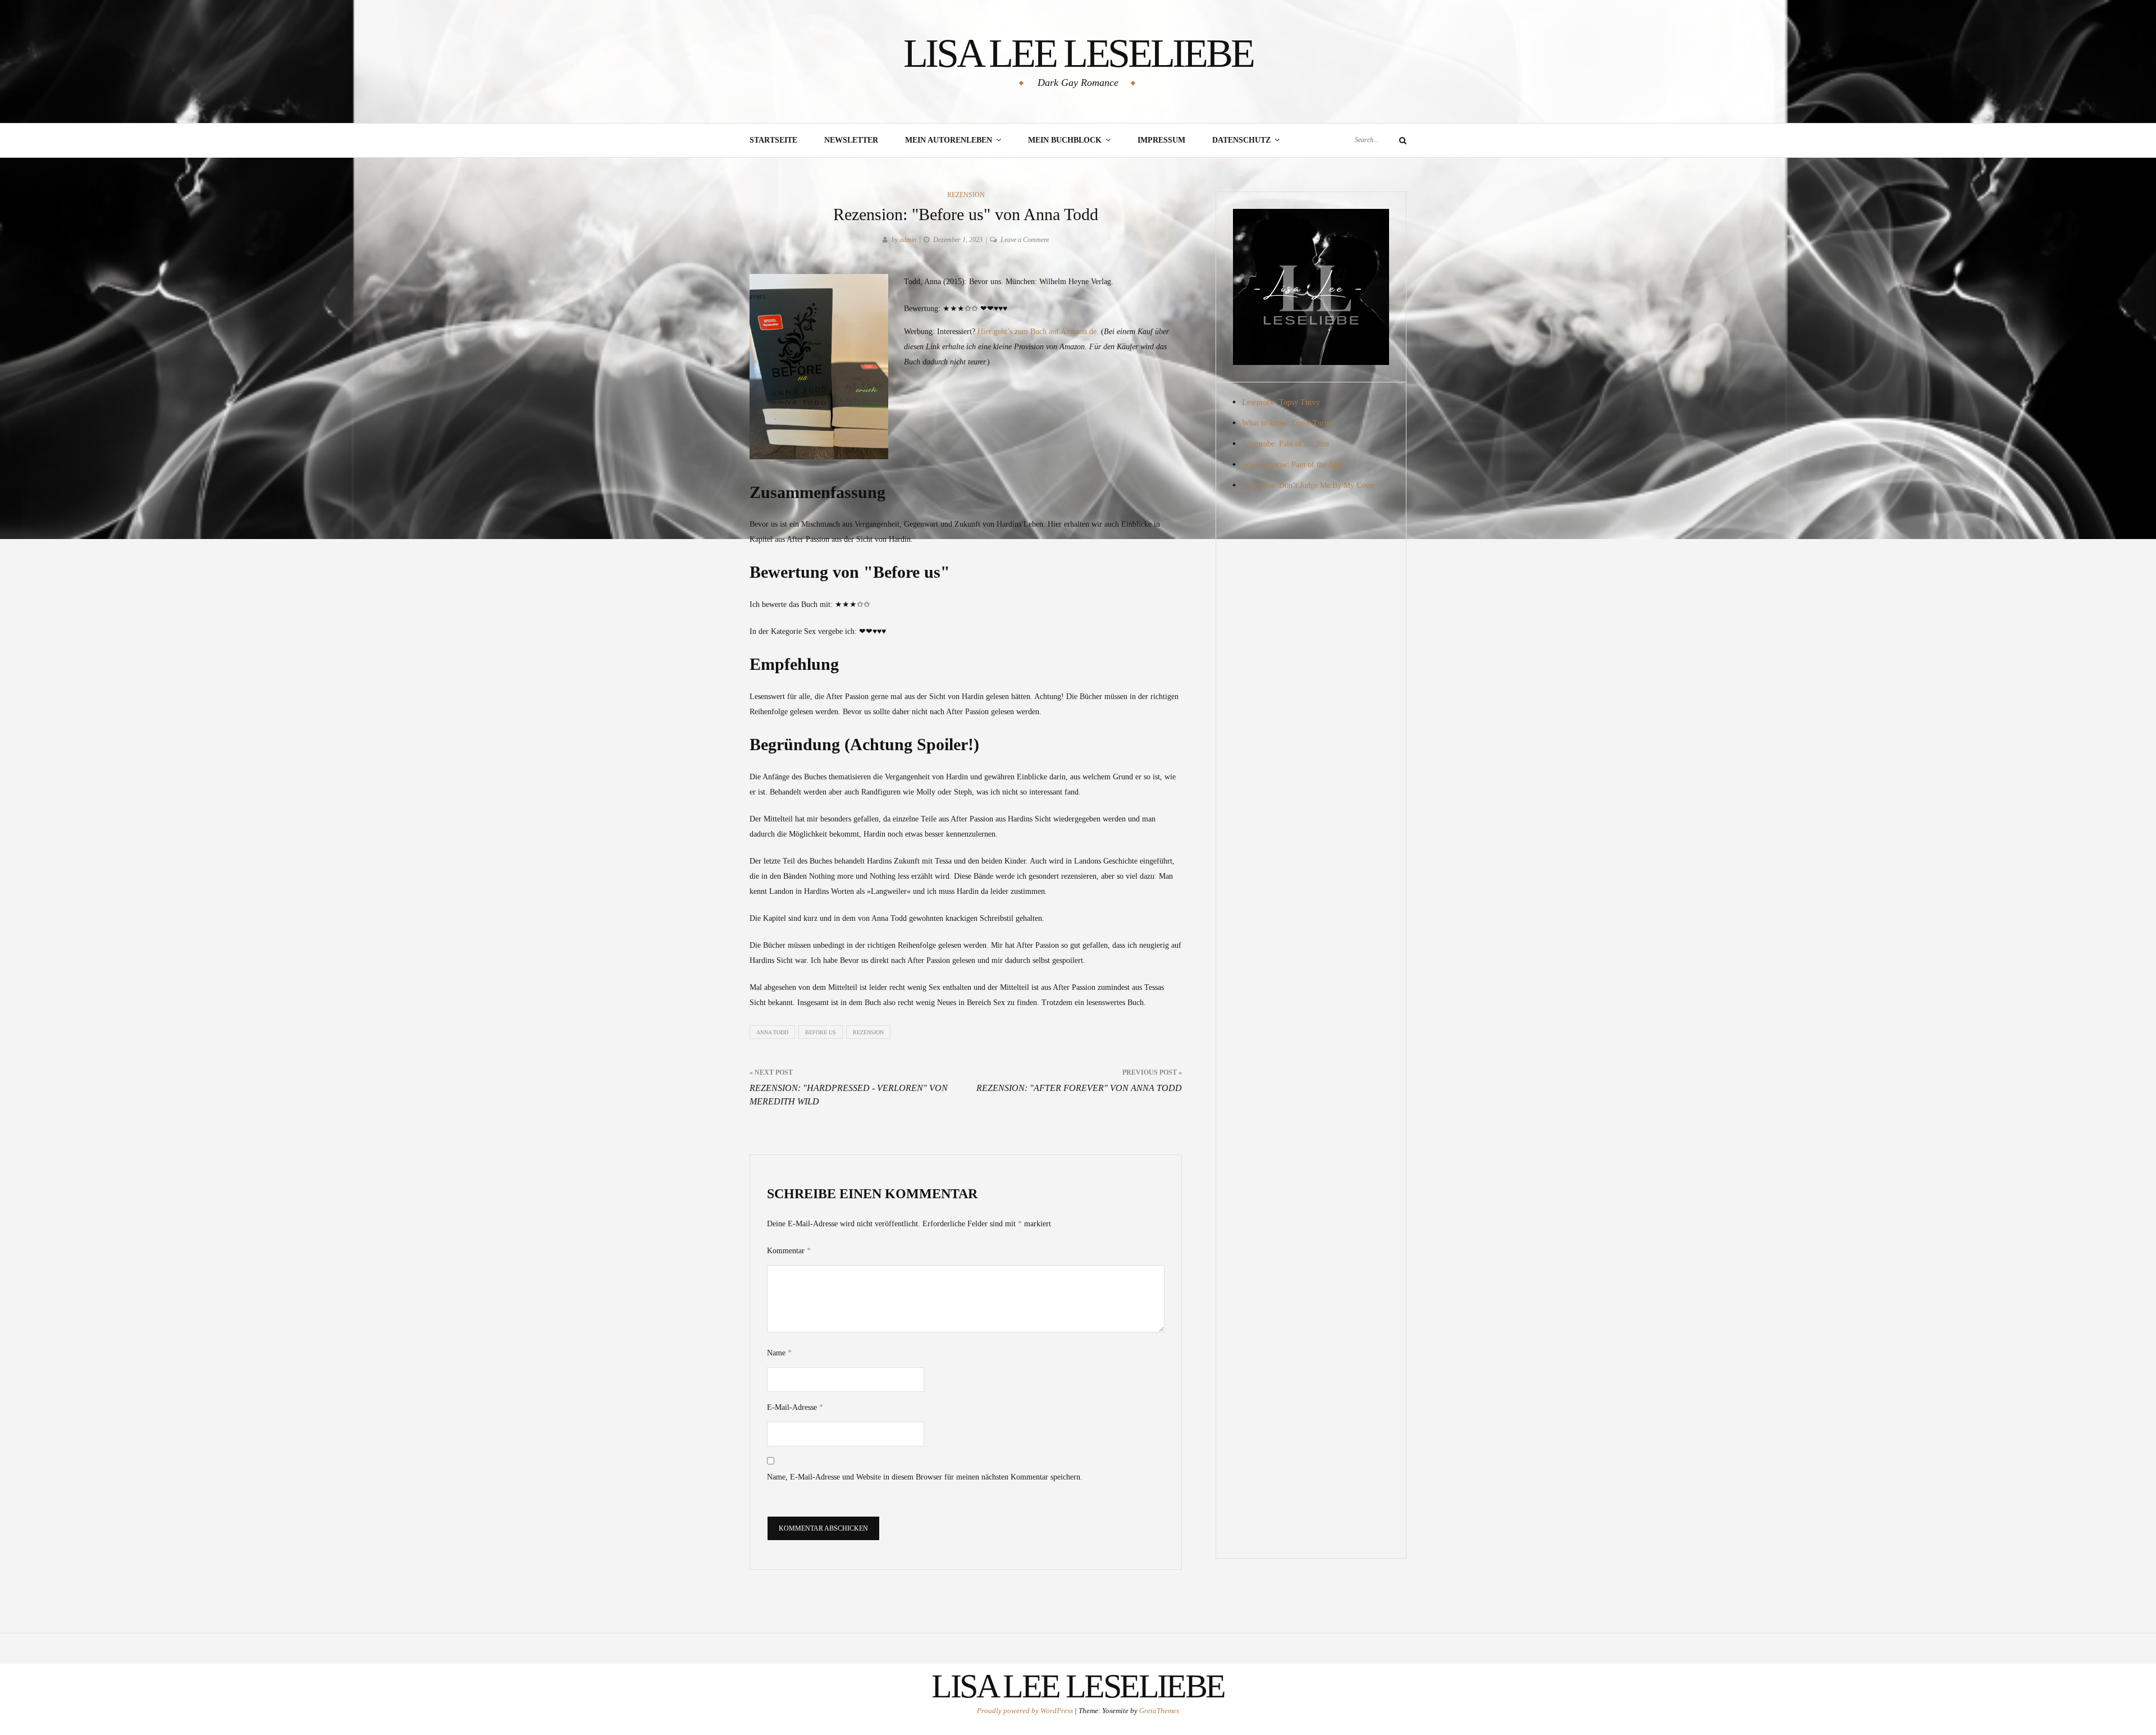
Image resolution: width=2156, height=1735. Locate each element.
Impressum (1161, 140)
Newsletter (851, 140)
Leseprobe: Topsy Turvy (1281, 402)
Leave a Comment (1025, 240)
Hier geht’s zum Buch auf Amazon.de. (1038, 332)
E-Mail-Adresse (795, 1407)
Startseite (773, 140)
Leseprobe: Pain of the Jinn (1285, 444)
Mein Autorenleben (949, 140)
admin (908, 240)
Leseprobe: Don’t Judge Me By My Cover (1309, 485)
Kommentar (789, 1251)
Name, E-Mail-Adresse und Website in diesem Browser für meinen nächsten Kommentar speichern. (925, 1477)
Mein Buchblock (1065, 140)
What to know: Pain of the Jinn (1292, 465)
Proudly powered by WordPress (1026, 1711)
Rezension (966, 195)
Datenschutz (1241, 140)
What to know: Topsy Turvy (1287, 423)
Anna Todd (772, 1032)
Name (779, 1353)
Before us (821, 1032)
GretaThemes (1159, 1711)
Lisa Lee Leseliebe (1078, 53)
